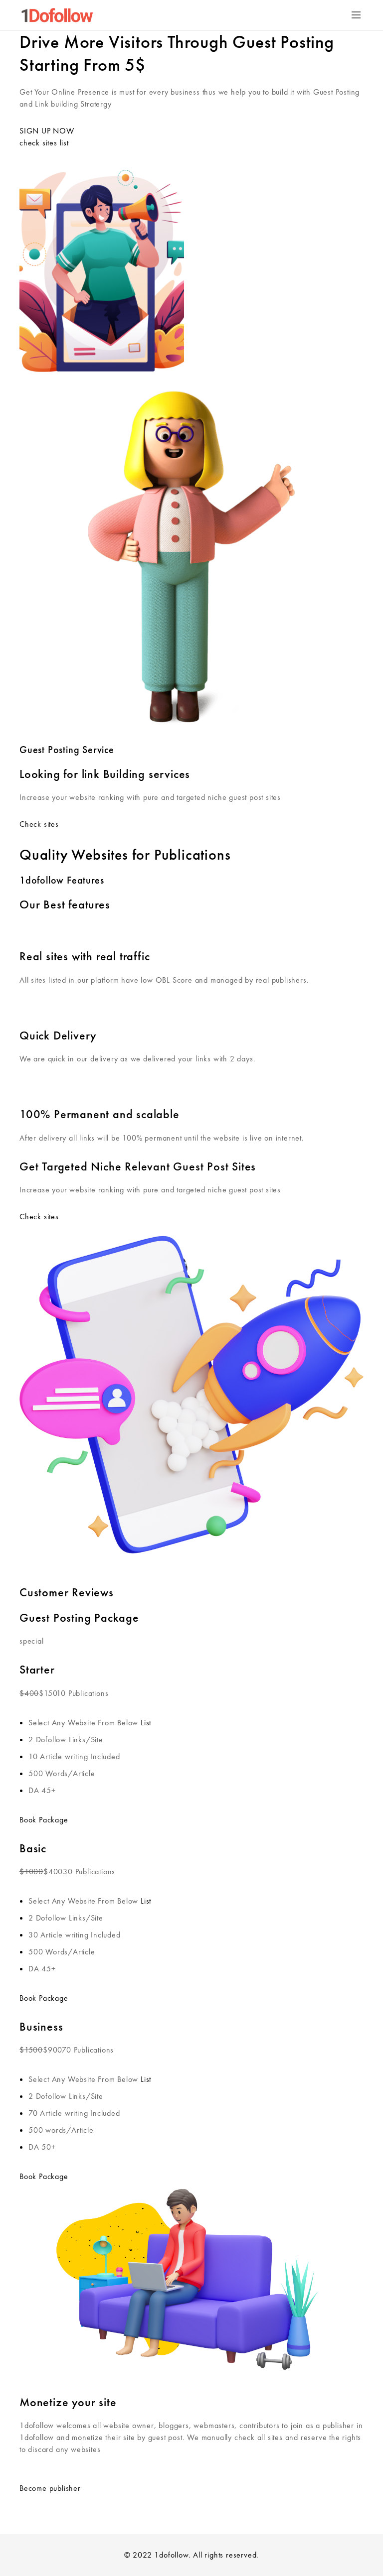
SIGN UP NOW (47, 131)
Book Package (44, 1820)
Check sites (39, 824)
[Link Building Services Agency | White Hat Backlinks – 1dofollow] (57, 15)
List (146, 1723)
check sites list (44, 143)
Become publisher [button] (50, 2488)
